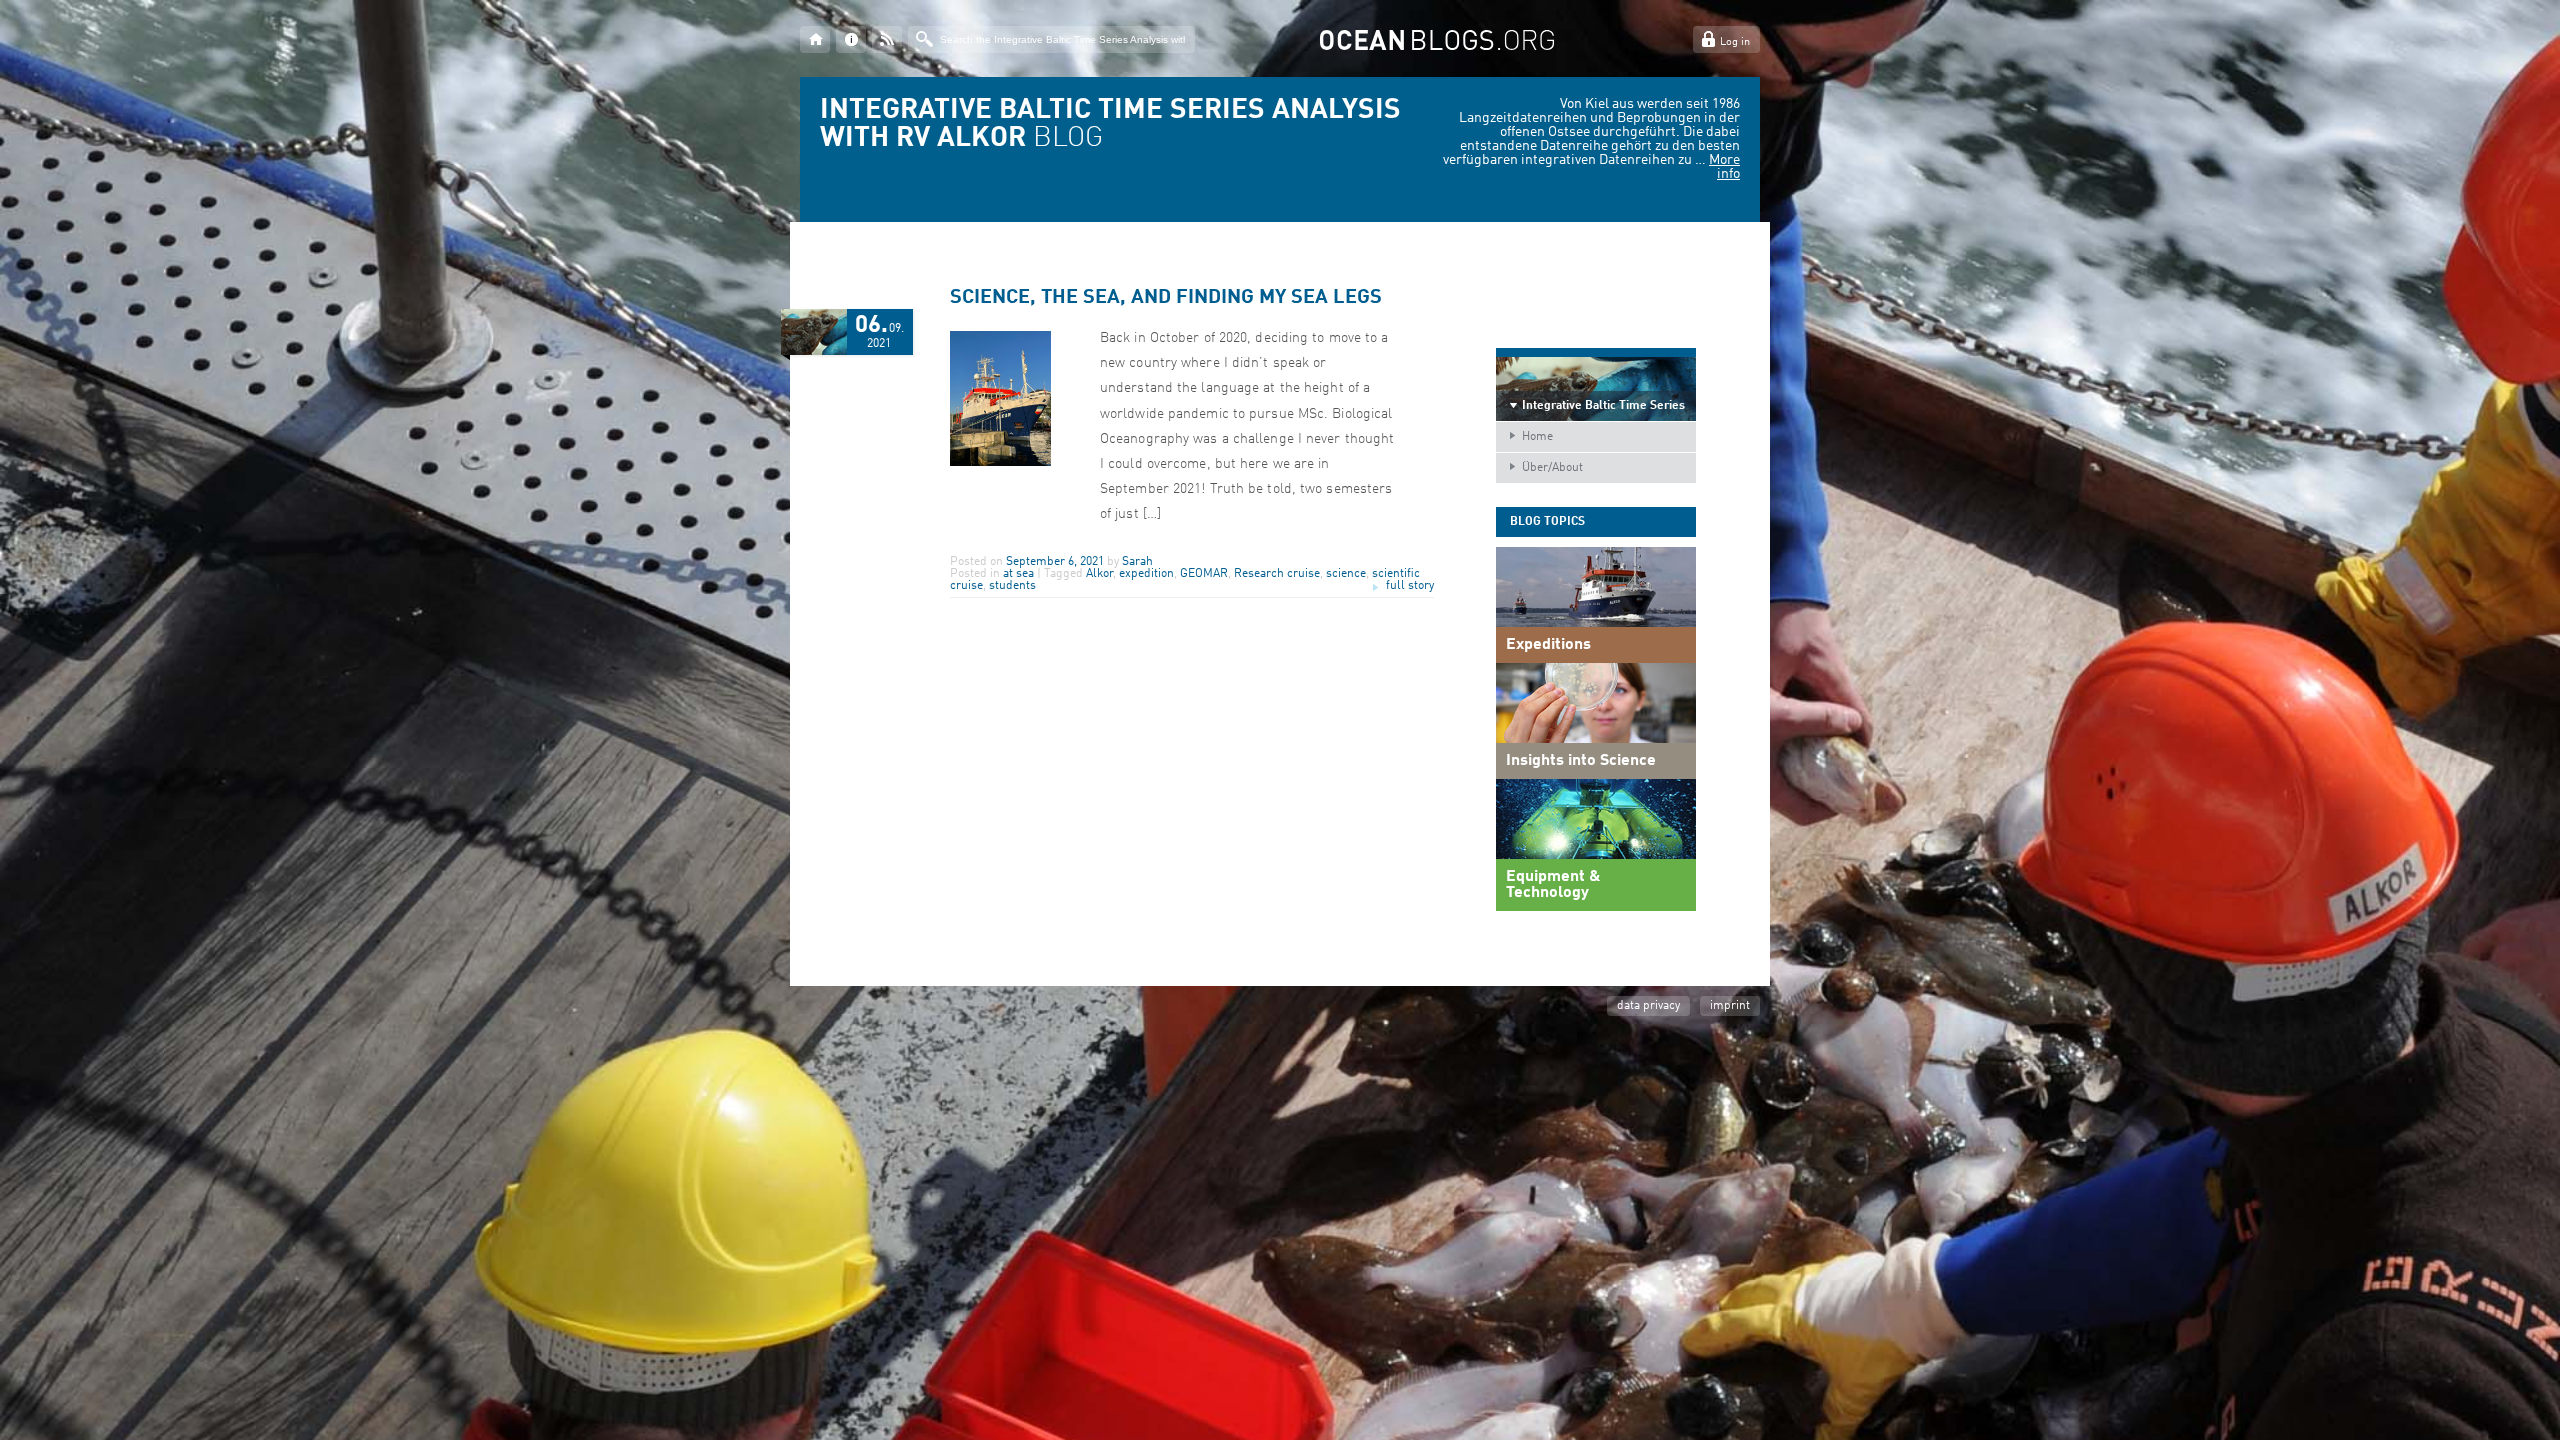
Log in (1735, 42)
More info (1724, 167)
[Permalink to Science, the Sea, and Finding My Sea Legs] (1000, 463)
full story (1410, 586)
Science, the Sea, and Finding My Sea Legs (1166, 298)
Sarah (1137, 562)
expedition (1146, 574)
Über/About (1552, 468)
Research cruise (1277, 574)
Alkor (1099, 574)
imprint (1730, 1006)
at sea (1018, 574)
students (1012, 586)
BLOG (1110, 125)
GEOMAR (1204, 574)
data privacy (1648, 1006)
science (1346, 574)
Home (1537, 437)
